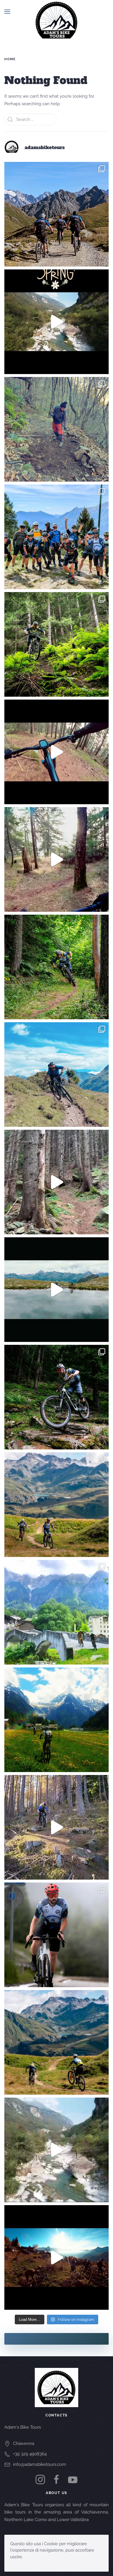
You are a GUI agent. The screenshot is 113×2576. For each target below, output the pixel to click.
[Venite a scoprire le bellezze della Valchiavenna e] (57, 1612)
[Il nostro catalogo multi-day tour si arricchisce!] (57, 537)
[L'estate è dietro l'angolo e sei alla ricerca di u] (57, 1290)
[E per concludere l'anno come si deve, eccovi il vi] (57, 2257)
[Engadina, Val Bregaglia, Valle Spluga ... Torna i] (57, 1075)
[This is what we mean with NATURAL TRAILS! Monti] (57, 752)
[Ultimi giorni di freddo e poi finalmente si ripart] (57, 322)
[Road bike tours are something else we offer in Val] (57, 1935)
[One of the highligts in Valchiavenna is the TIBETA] (57, 2150)
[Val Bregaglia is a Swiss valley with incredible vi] (57, 1720)
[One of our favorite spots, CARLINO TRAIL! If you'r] (57, 1827)
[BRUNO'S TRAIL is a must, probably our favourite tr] (57, 1182)
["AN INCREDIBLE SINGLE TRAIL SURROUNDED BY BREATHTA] (57, 2042)
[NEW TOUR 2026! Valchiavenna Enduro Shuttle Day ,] (57, 644)
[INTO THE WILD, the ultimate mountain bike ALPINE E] (57, 214)
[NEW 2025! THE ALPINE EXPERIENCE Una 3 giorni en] (57, 1505)
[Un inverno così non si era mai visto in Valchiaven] (57, 429)
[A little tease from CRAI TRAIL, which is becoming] (57, 859)
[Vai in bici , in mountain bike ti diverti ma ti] (57, 1397)
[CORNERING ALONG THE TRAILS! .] (57, 967)
